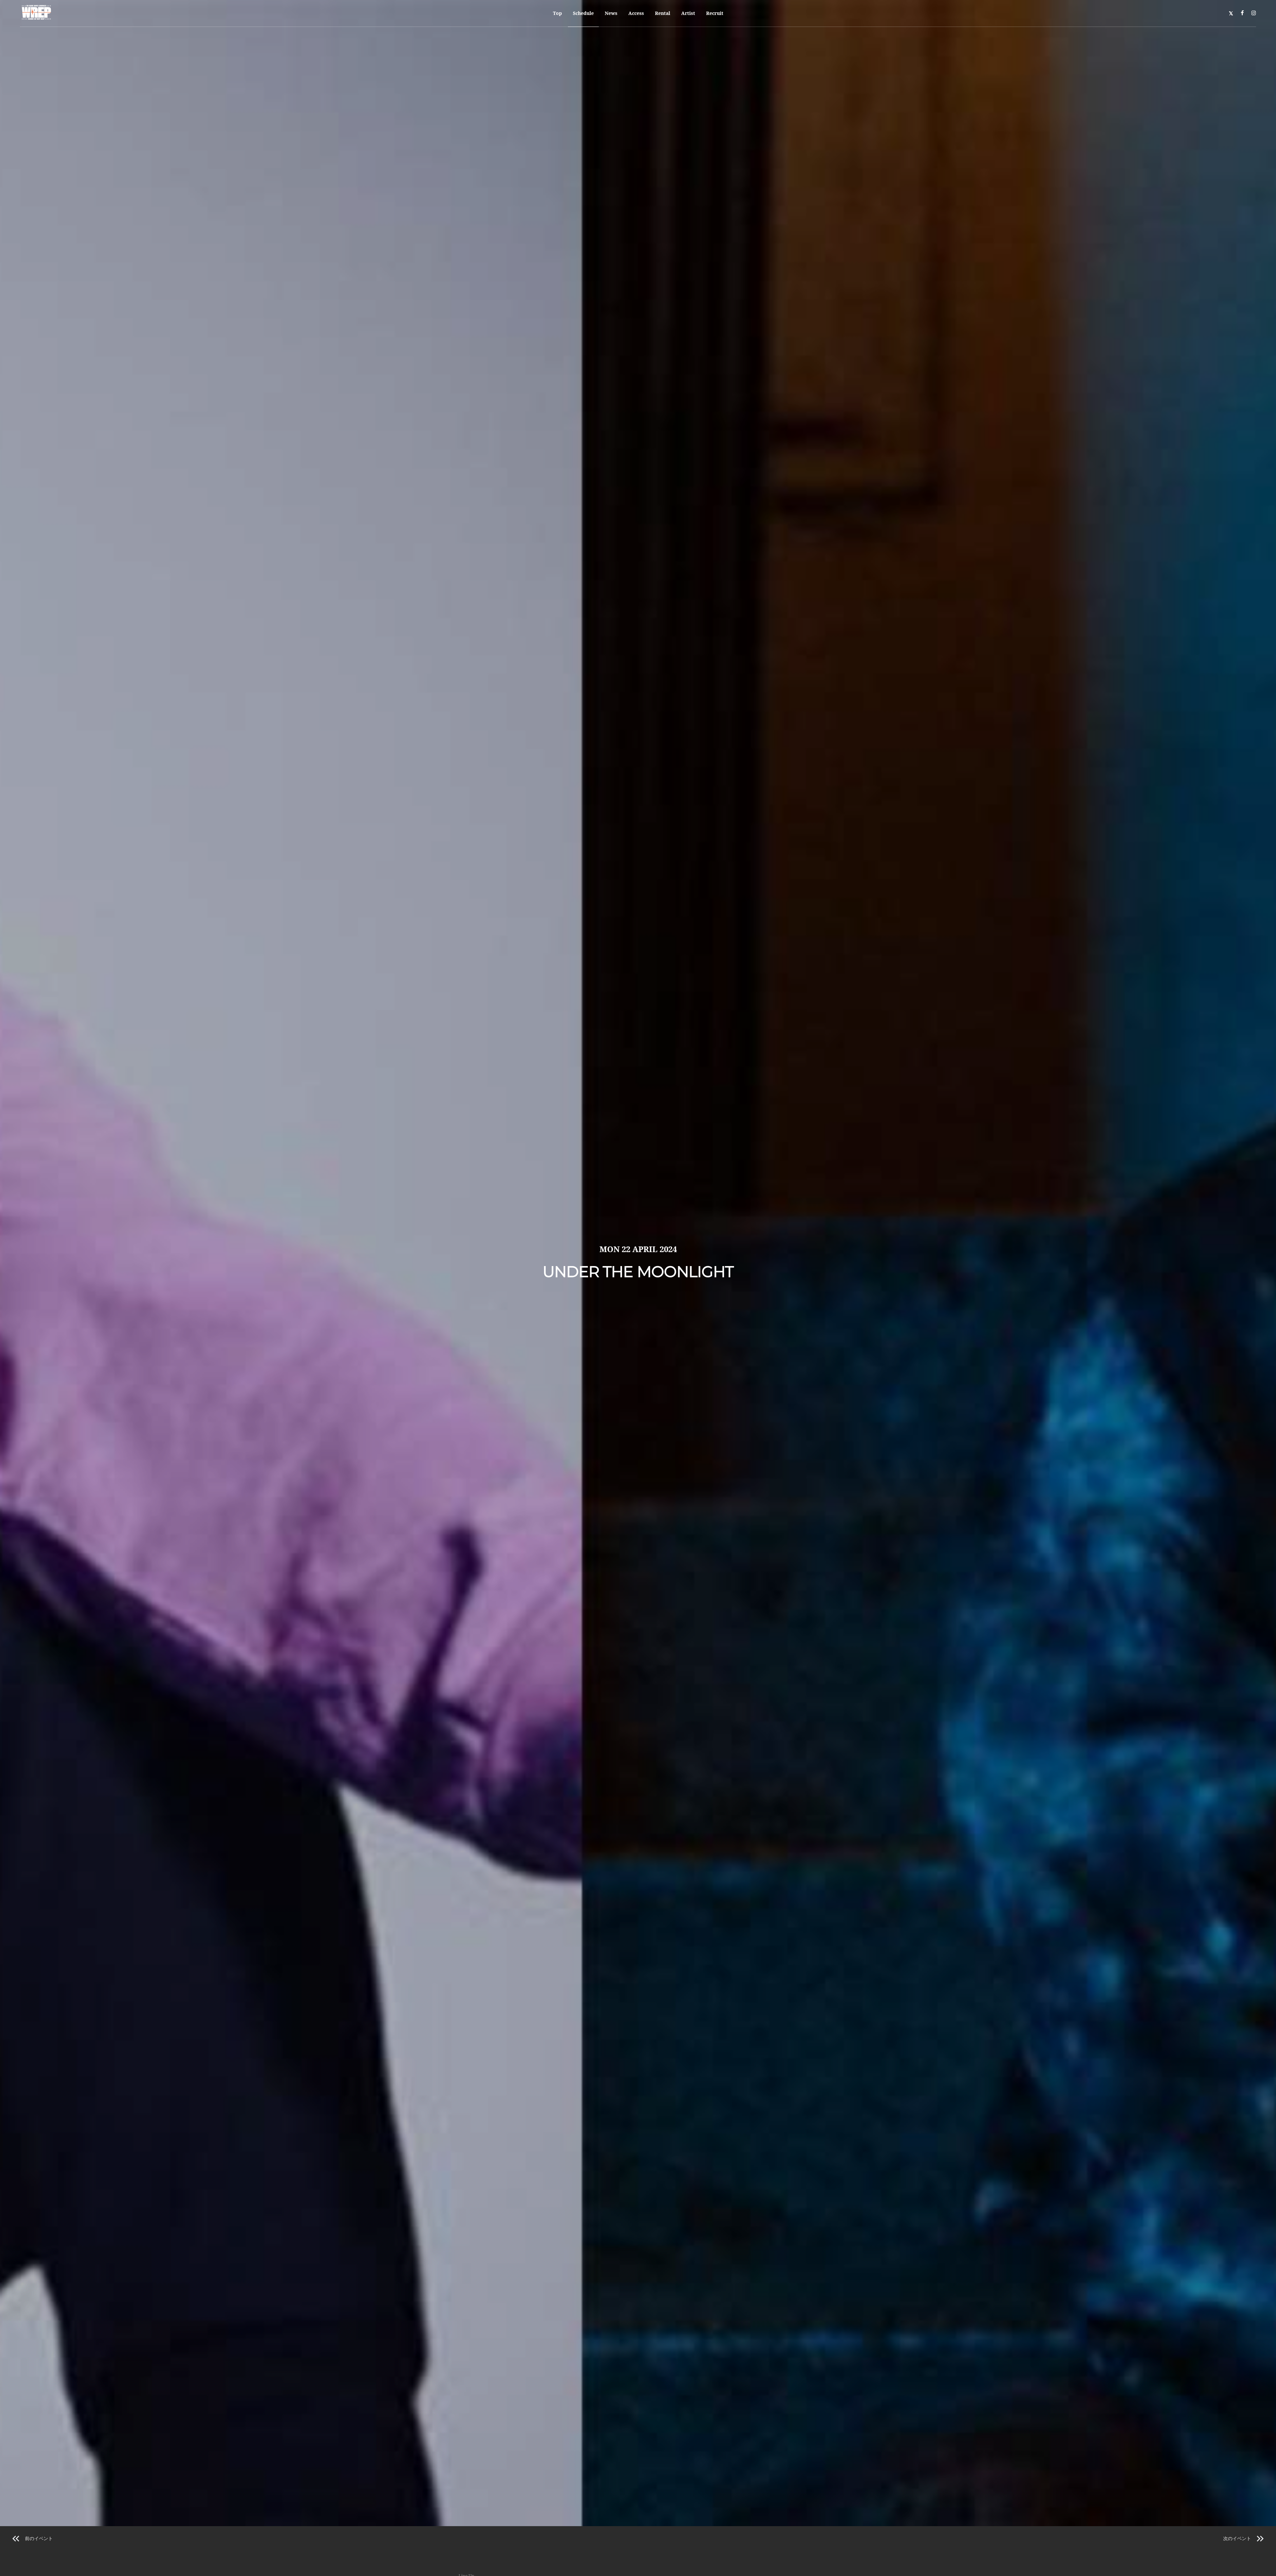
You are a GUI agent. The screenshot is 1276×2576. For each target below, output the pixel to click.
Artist (688, 13)
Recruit (715, 13)
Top (557, 13)
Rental (663, 13)
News (611, 13)
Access (636, 13)
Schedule (583, 13)
